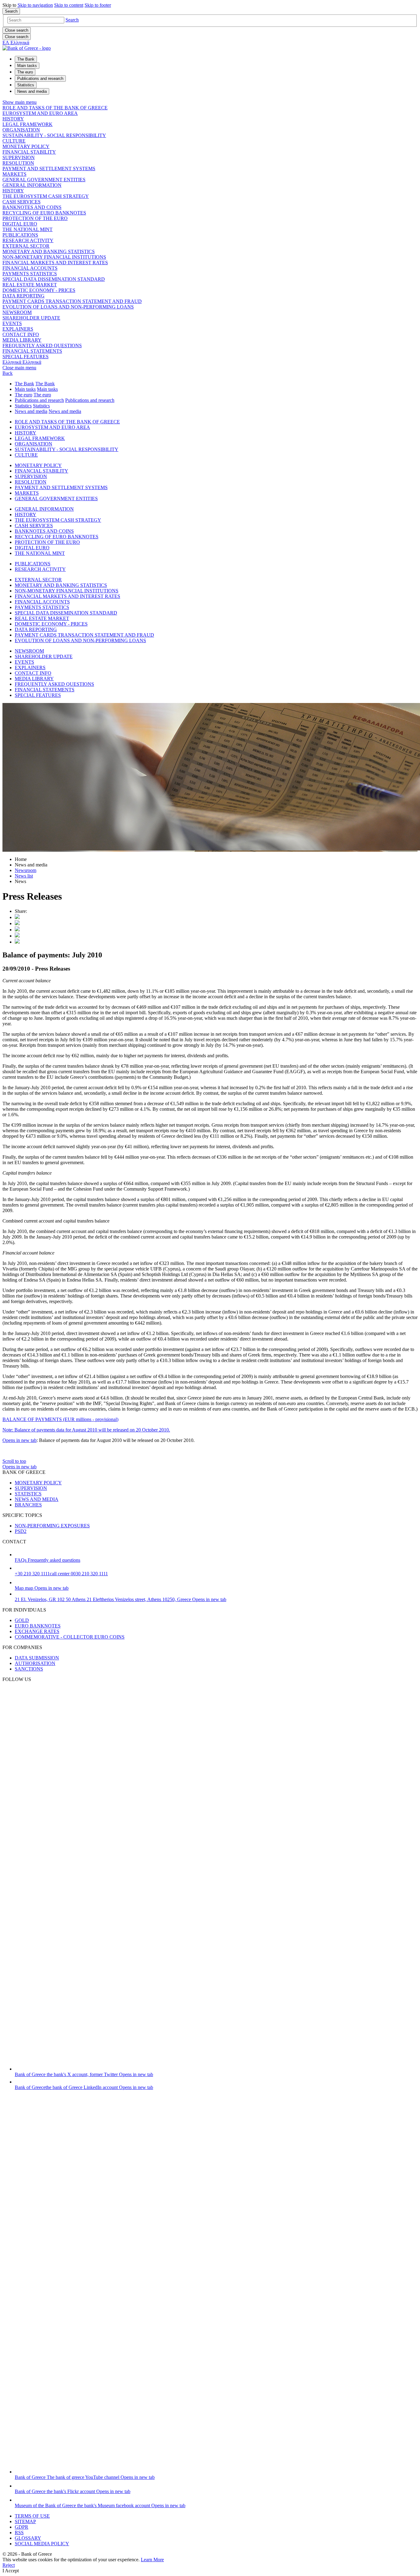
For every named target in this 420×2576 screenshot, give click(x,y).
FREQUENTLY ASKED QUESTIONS (42, 346)
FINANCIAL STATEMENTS (32, 351)
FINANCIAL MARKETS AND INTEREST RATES (55, 263)
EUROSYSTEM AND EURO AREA (40, 113)
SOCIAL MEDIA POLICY (42, 2544)
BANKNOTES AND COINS (32, 207)
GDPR (22, 2527)
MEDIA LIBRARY (22, 340)
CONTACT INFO (21, 334)
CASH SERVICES (22, 202)
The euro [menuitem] (25, 72)
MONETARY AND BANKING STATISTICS (49, 251)
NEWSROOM (17, 312)
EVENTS (12, 323)
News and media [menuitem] (32, 91)
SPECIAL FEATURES (26, 357)
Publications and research (39, 400)
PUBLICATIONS (20, 235)
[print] (17, 942)
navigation (35, 5)
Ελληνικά (22, 362)
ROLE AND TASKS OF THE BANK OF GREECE (55, 108)
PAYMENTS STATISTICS (30, 274)
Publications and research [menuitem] (40, 79)
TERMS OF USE (32, 2516)
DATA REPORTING (24, 296)
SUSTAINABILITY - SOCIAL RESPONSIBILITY (54, 135)
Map (42, 1588)
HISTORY (13, 119)
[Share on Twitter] (17, 917)
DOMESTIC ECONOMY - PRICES (39, 290)
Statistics (23, 406)
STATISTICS (28, 1494)
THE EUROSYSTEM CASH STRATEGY (46, 196)
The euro (24, 395)
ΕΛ (16, 43)
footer (98, 5)
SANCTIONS (29, 1669)
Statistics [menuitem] (26, 85)
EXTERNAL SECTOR (26, 246)
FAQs (48, 1560)
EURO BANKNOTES (38, 1626)
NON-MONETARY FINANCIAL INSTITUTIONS (54, 257)
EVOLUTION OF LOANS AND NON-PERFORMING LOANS (68, 307)
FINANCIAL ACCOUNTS (30, 268)
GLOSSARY (28, 2538)
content (69, 5)
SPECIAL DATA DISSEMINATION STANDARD (54, 279)
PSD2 (21, 1531)
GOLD (22, 1620)
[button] (72, 20)
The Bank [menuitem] (26, 59)
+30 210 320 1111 (61, 1574)
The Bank (24, 384)
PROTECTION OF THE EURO (35, 218)
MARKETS (14, 174)
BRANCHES (28, 1505)
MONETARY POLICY (26, 146)
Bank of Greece (84, 2074)
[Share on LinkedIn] (17, 923)
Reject (9, 2565)
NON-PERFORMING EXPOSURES (52, 1526)
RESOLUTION (18, 163)
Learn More (152, 2560)
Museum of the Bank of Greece (100, 2505)
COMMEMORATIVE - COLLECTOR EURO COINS (70, 1637)
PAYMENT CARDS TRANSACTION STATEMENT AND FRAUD (72, 301)
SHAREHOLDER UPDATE (31, 318)
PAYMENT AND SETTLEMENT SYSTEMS (49, 169)
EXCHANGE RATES (37, 1631)
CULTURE (14, 141)
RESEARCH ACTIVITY (28, 240)
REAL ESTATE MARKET (30, 285)
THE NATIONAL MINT (28, 229)
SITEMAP (25, 2521)
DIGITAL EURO (20, 224)
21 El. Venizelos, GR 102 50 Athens (121, 1599)
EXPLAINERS (18, 329)
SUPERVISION (19, 157)
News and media (31, 411)
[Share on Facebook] (17, 930)
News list (24, 876)
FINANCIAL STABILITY (29, 152)
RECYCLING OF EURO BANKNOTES (44, 213)
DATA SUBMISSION (37, 1658)
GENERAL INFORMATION (32, 185)
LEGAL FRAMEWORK (28, 124)
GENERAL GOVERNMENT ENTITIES (44, 180)
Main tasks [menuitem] (27, 66)
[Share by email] (17, 936)
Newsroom (26, 870)
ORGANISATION (21, 130)
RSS (19, 2533)
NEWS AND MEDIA (37, 1499)
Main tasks (25, 389)
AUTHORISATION (35, 1663)
